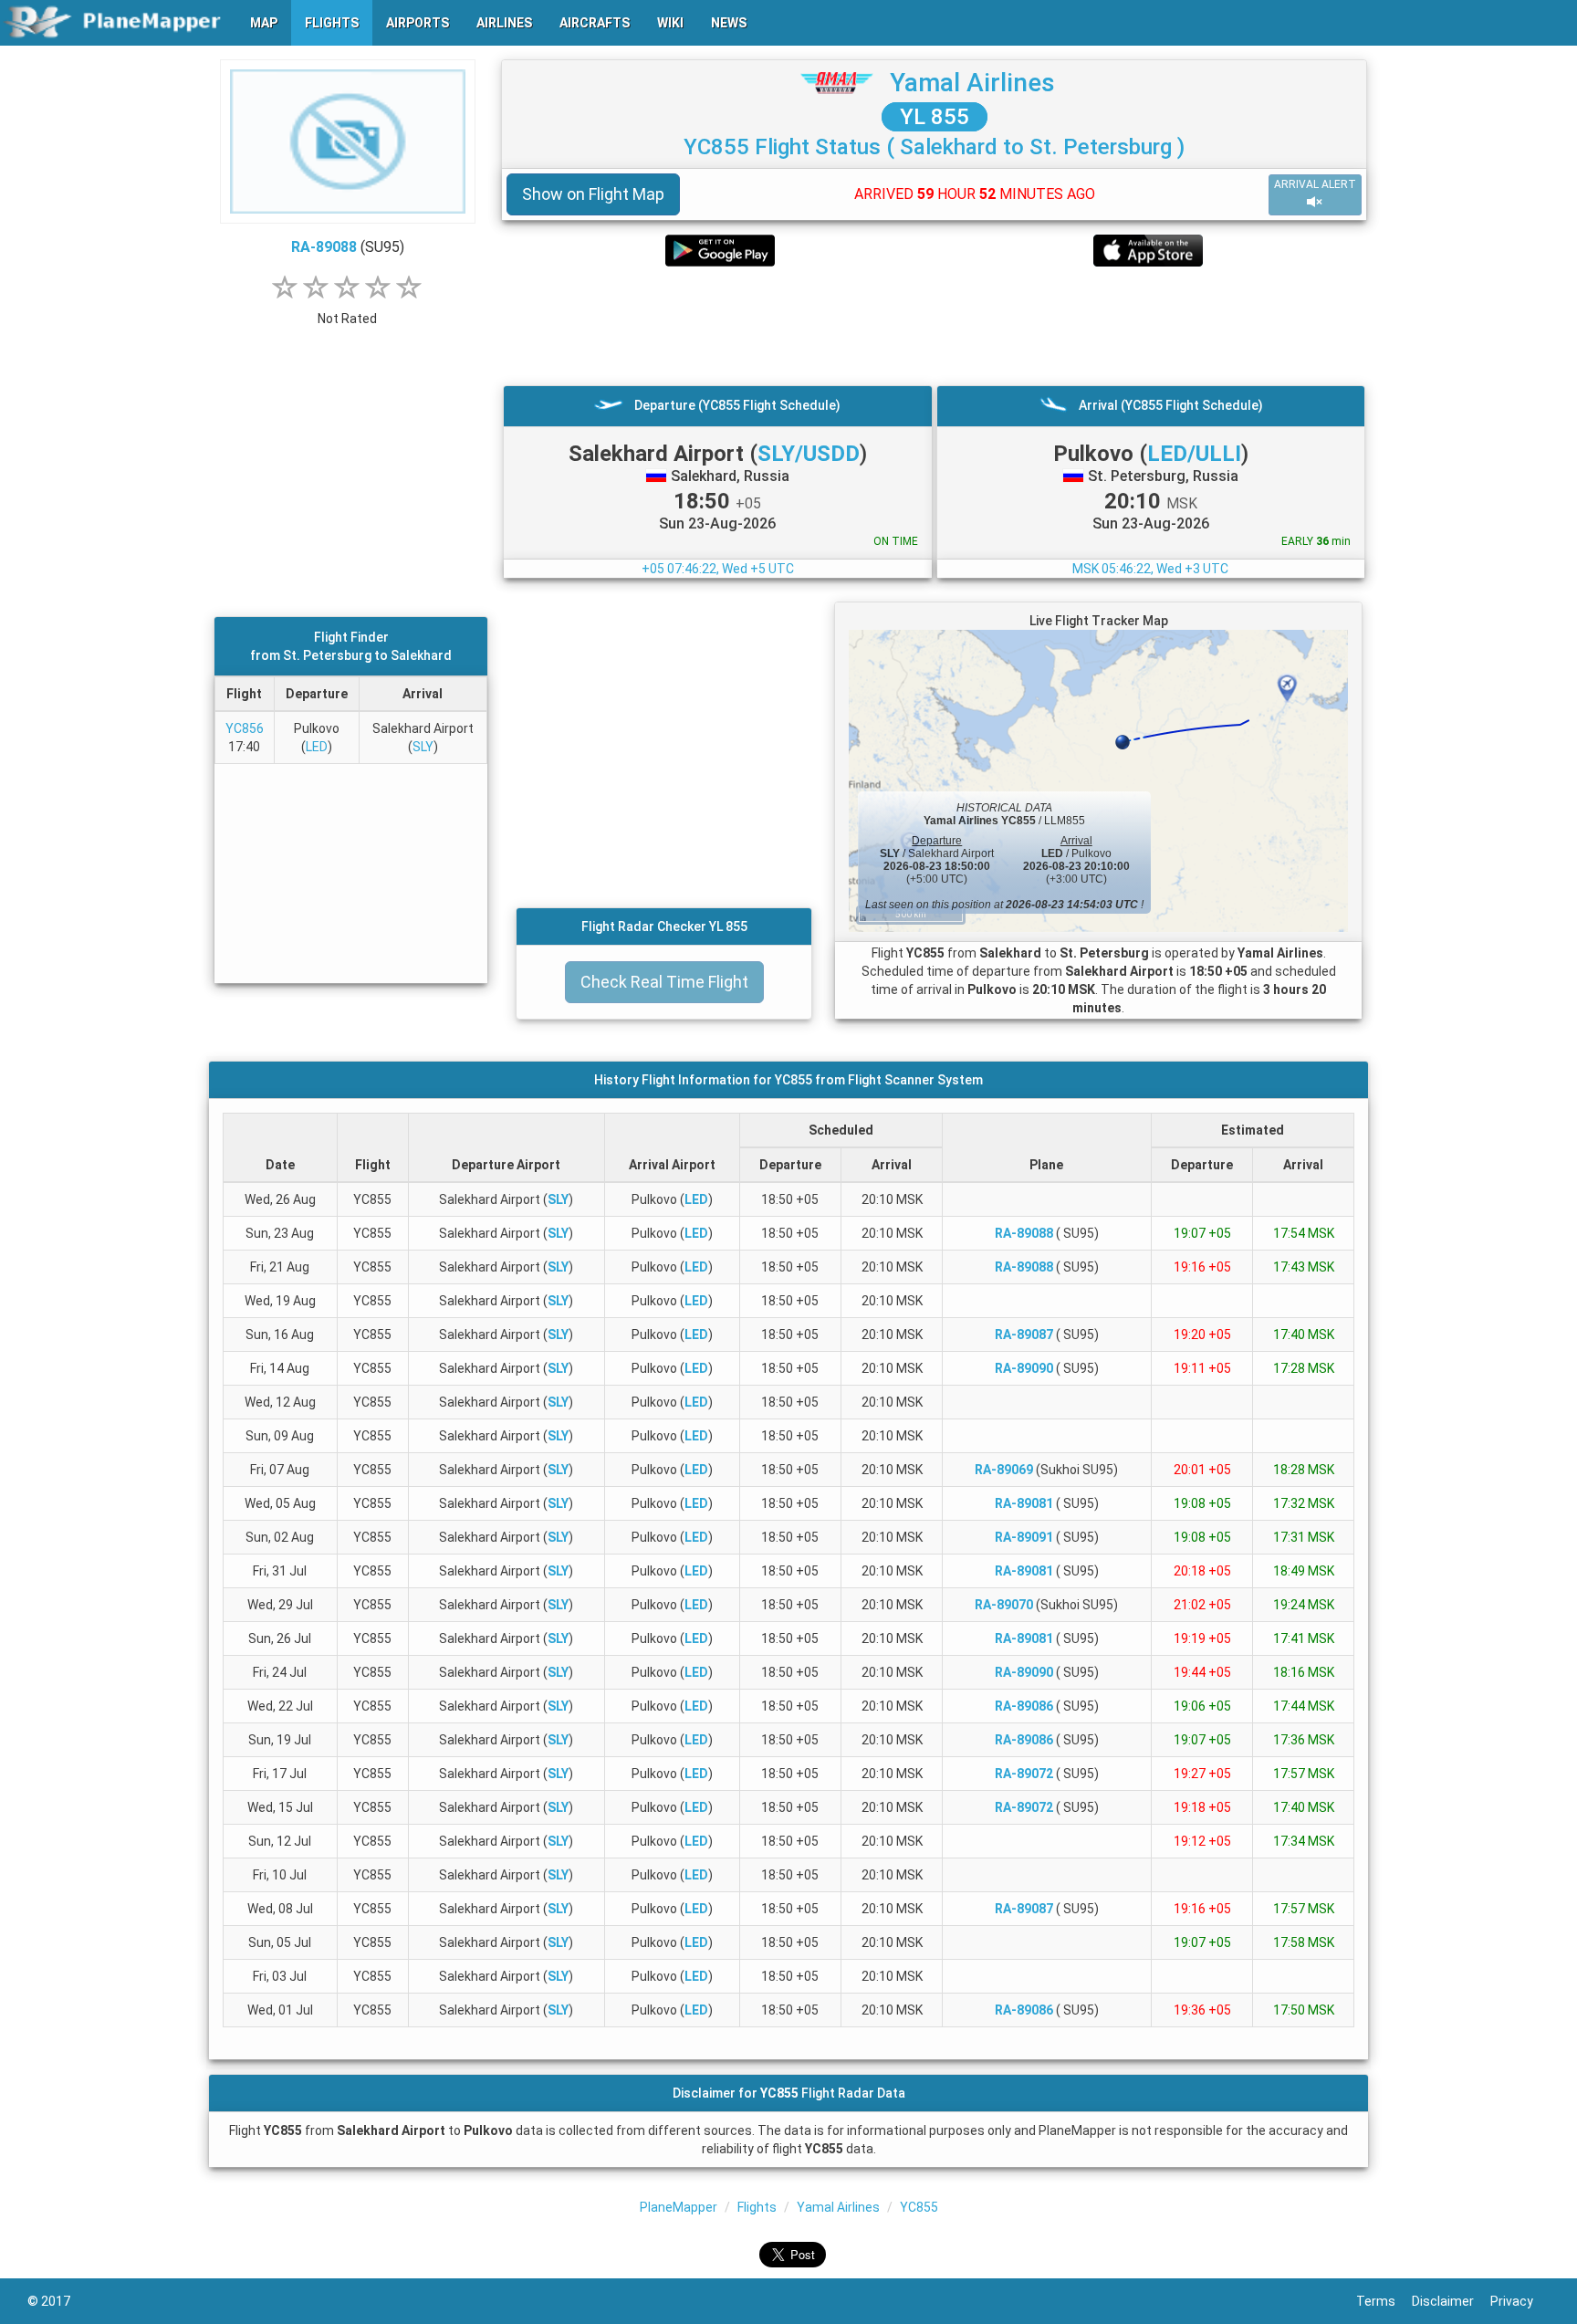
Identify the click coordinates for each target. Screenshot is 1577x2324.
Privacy (1520, 2301)
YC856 (245, 728)
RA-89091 (1024, 1537)
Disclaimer (1451, 2301)
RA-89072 (1024, 1774)
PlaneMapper (679, 2207)
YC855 (919, 2207)
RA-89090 (1024, 1368)
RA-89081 (1024, 1503)
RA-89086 (1024, 1706)
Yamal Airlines (972, 83)
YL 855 (935, 117)
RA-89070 (1004, 1605)
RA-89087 (1024, 1335)
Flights (757, 2207)
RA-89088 (324, 247)
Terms (1384, 2301)
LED (317, 747)
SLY (423, 747)
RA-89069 (1004, 1470)
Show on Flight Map (593, 194)
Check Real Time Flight (664, 982)
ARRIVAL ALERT (1315, 184)
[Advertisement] (934, 326)
